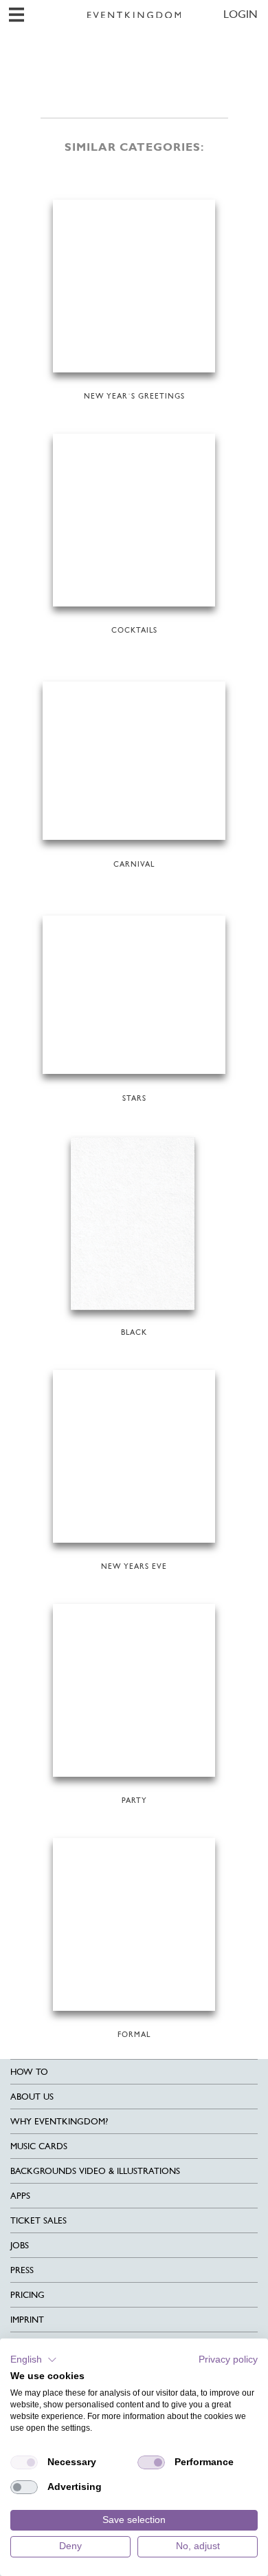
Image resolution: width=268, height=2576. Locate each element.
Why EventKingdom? (59, 2121)
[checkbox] (24, 2462)
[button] (34, 2360)
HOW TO (29, 2072)
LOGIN (241, 14)
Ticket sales (38, 2220)
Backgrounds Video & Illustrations (95, 2171)
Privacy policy (228, 2359)
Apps (20, 2196)
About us (32, 2097)
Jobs (20, 2245)
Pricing (27, 2295)
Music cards (39, 2146)
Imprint (27, 2320)
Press (22, 2270)
